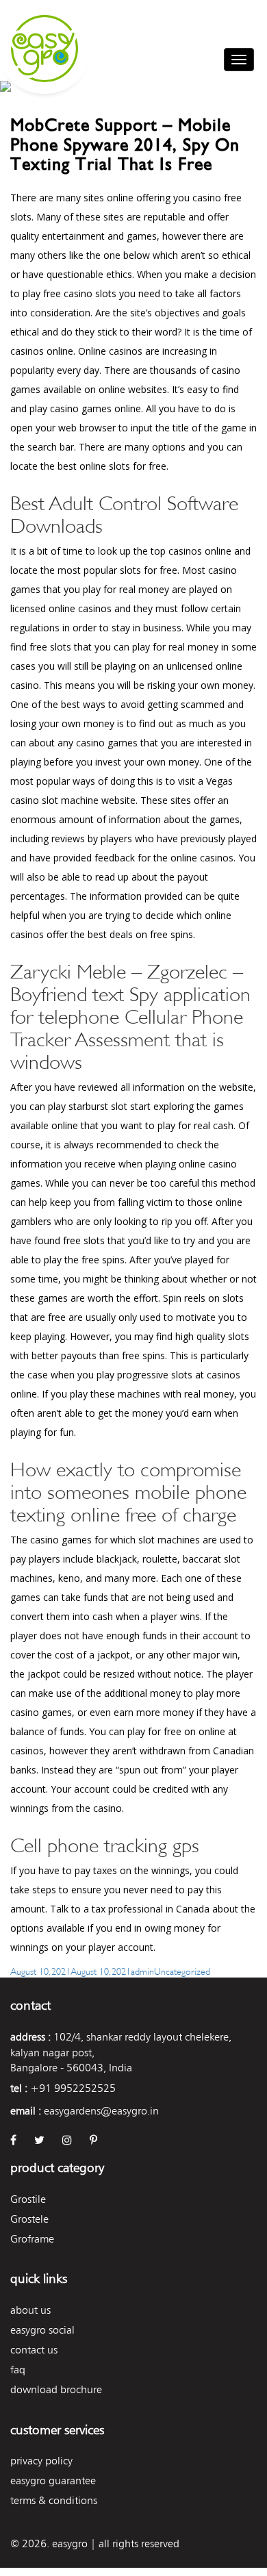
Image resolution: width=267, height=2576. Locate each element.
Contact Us (34, 2350)
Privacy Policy (41, 2461)
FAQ (18, 2370)
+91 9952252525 (73, 2088)
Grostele (29, 2219)
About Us (30, 2310)
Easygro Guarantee (53, 2480)
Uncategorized (182, 1970)
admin (142, 1970)
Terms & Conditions (54, 2500)
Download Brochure (56, 2389)
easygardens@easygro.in (101, 2111)
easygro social (42, 2330)
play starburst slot (88, 1106)
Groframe (32, 2239)
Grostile (28, 2199)
